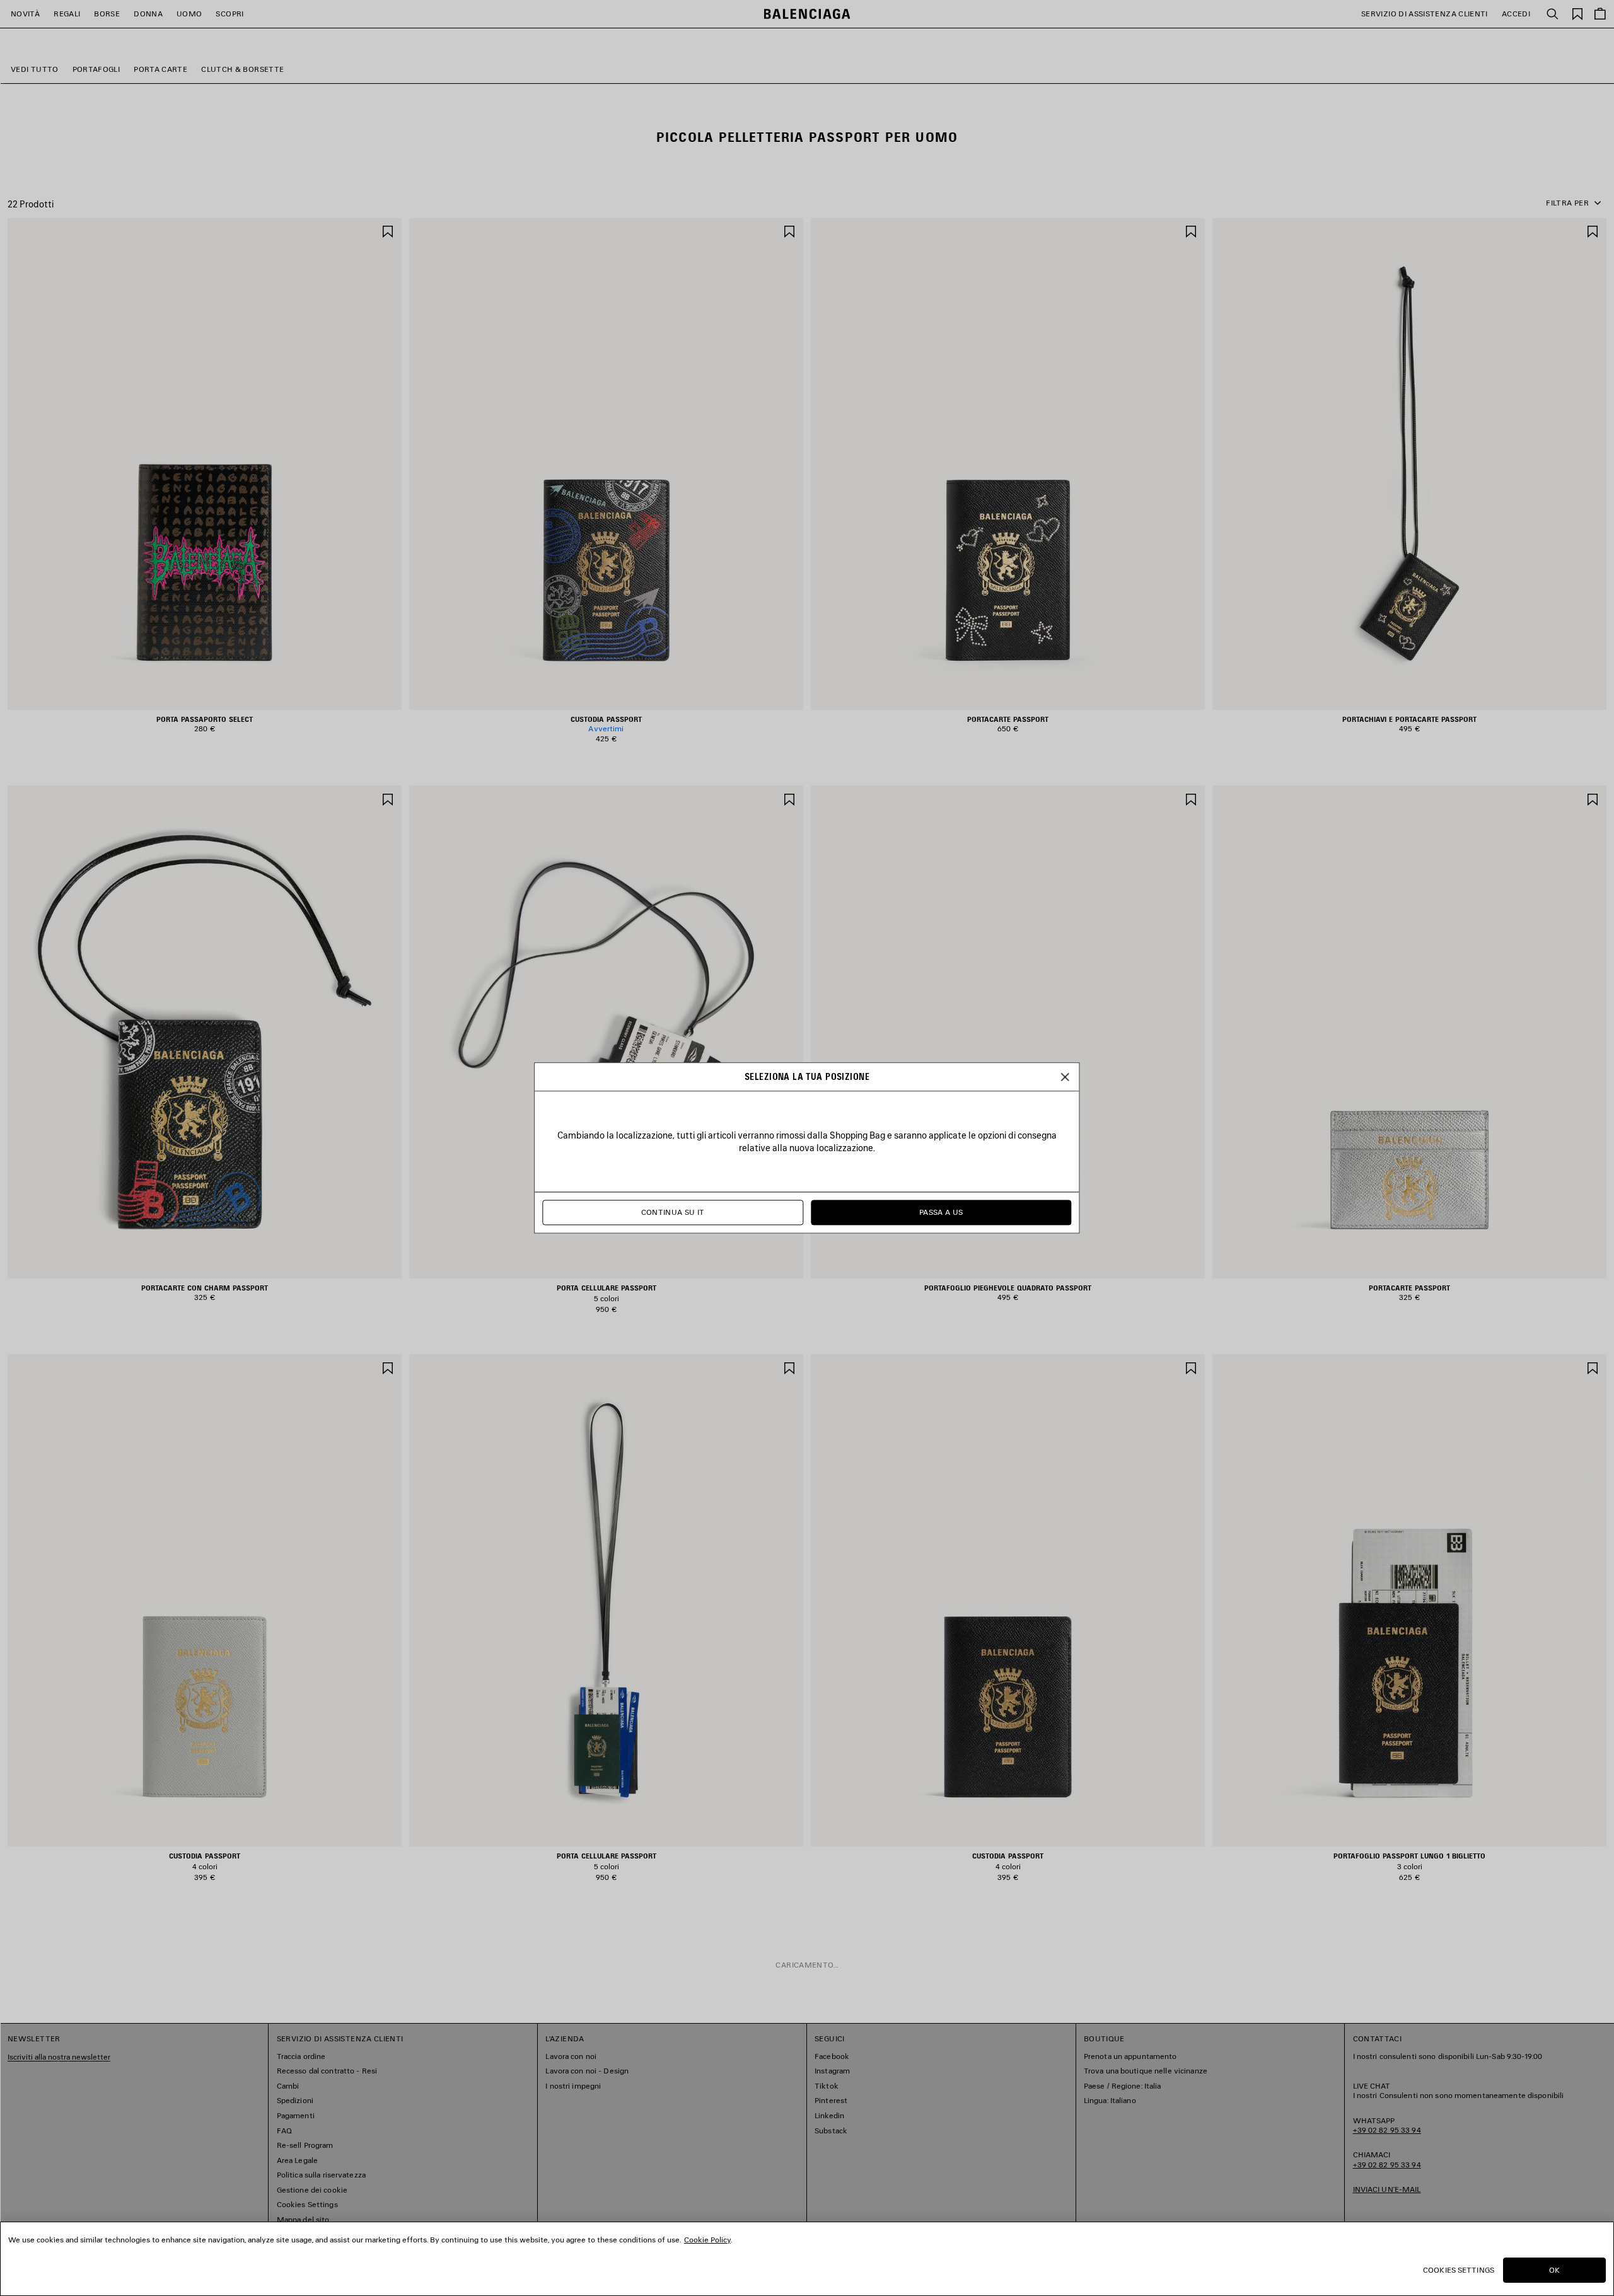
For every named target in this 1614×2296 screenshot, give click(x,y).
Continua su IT (673, 1213)
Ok (1554, 2270)
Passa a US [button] (941, 1213)
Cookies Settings (1459, 2270)
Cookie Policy (707, 2240)
